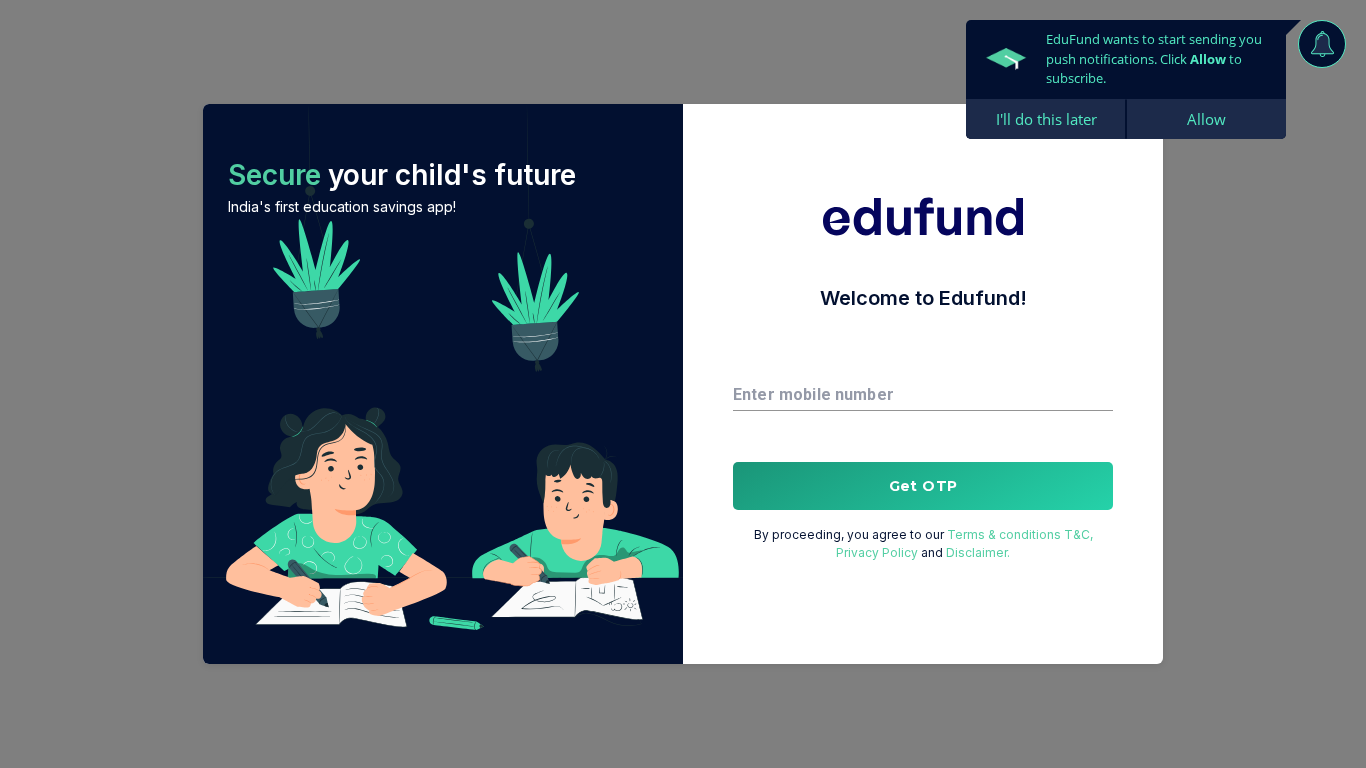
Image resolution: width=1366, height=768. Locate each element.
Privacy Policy (877, 552)
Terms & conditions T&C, (1020, 534)
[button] (443, 384)
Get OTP (923, 486)
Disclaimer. (978, 552)
